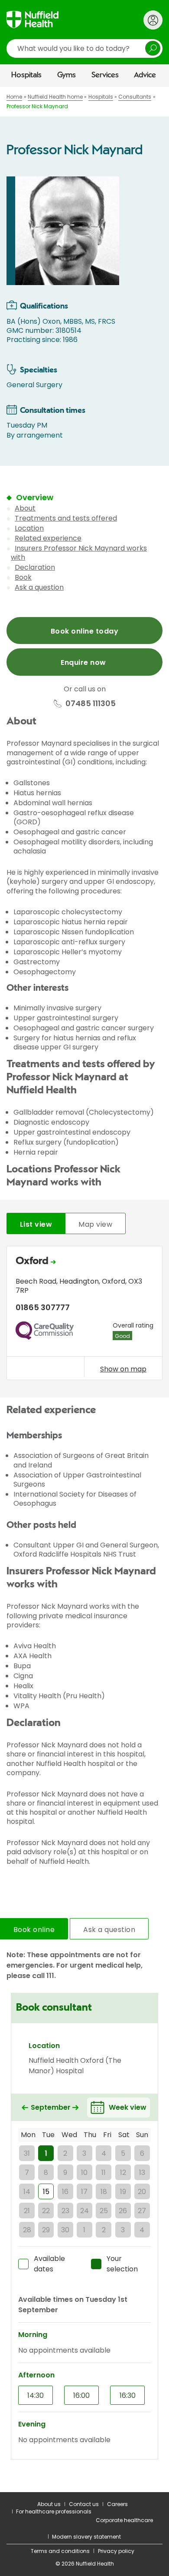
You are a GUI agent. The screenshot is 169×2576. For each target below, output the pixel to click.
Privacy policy (116, 2551)
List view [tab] (36, 1224)
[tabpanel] (84, 1315)
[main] (84, 1290)
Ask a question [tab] (109, 1930)
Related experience (48, 538)
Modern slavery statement (86, 2537)
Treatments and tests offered (66, 518)
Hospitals (26, 75)
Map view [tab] (95, 1224)
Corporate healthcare (124, 2520)
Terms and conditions (60, 2551)
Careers (117, 2504)
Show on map (123, 1369)
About (25, 508)
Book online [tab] (34, 1930)
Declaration (35, 567)
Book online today (84, 631)
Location (29, 528)
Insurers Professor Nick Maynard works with (79, 553)
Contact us (84, 2504)
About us (49, 2504)
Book (23, 577)
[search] (84, 48)
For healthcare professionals (54, 2511)
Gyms (67, 75)
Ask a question (39, 587)
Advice (145, 75)
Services (105, 75)
